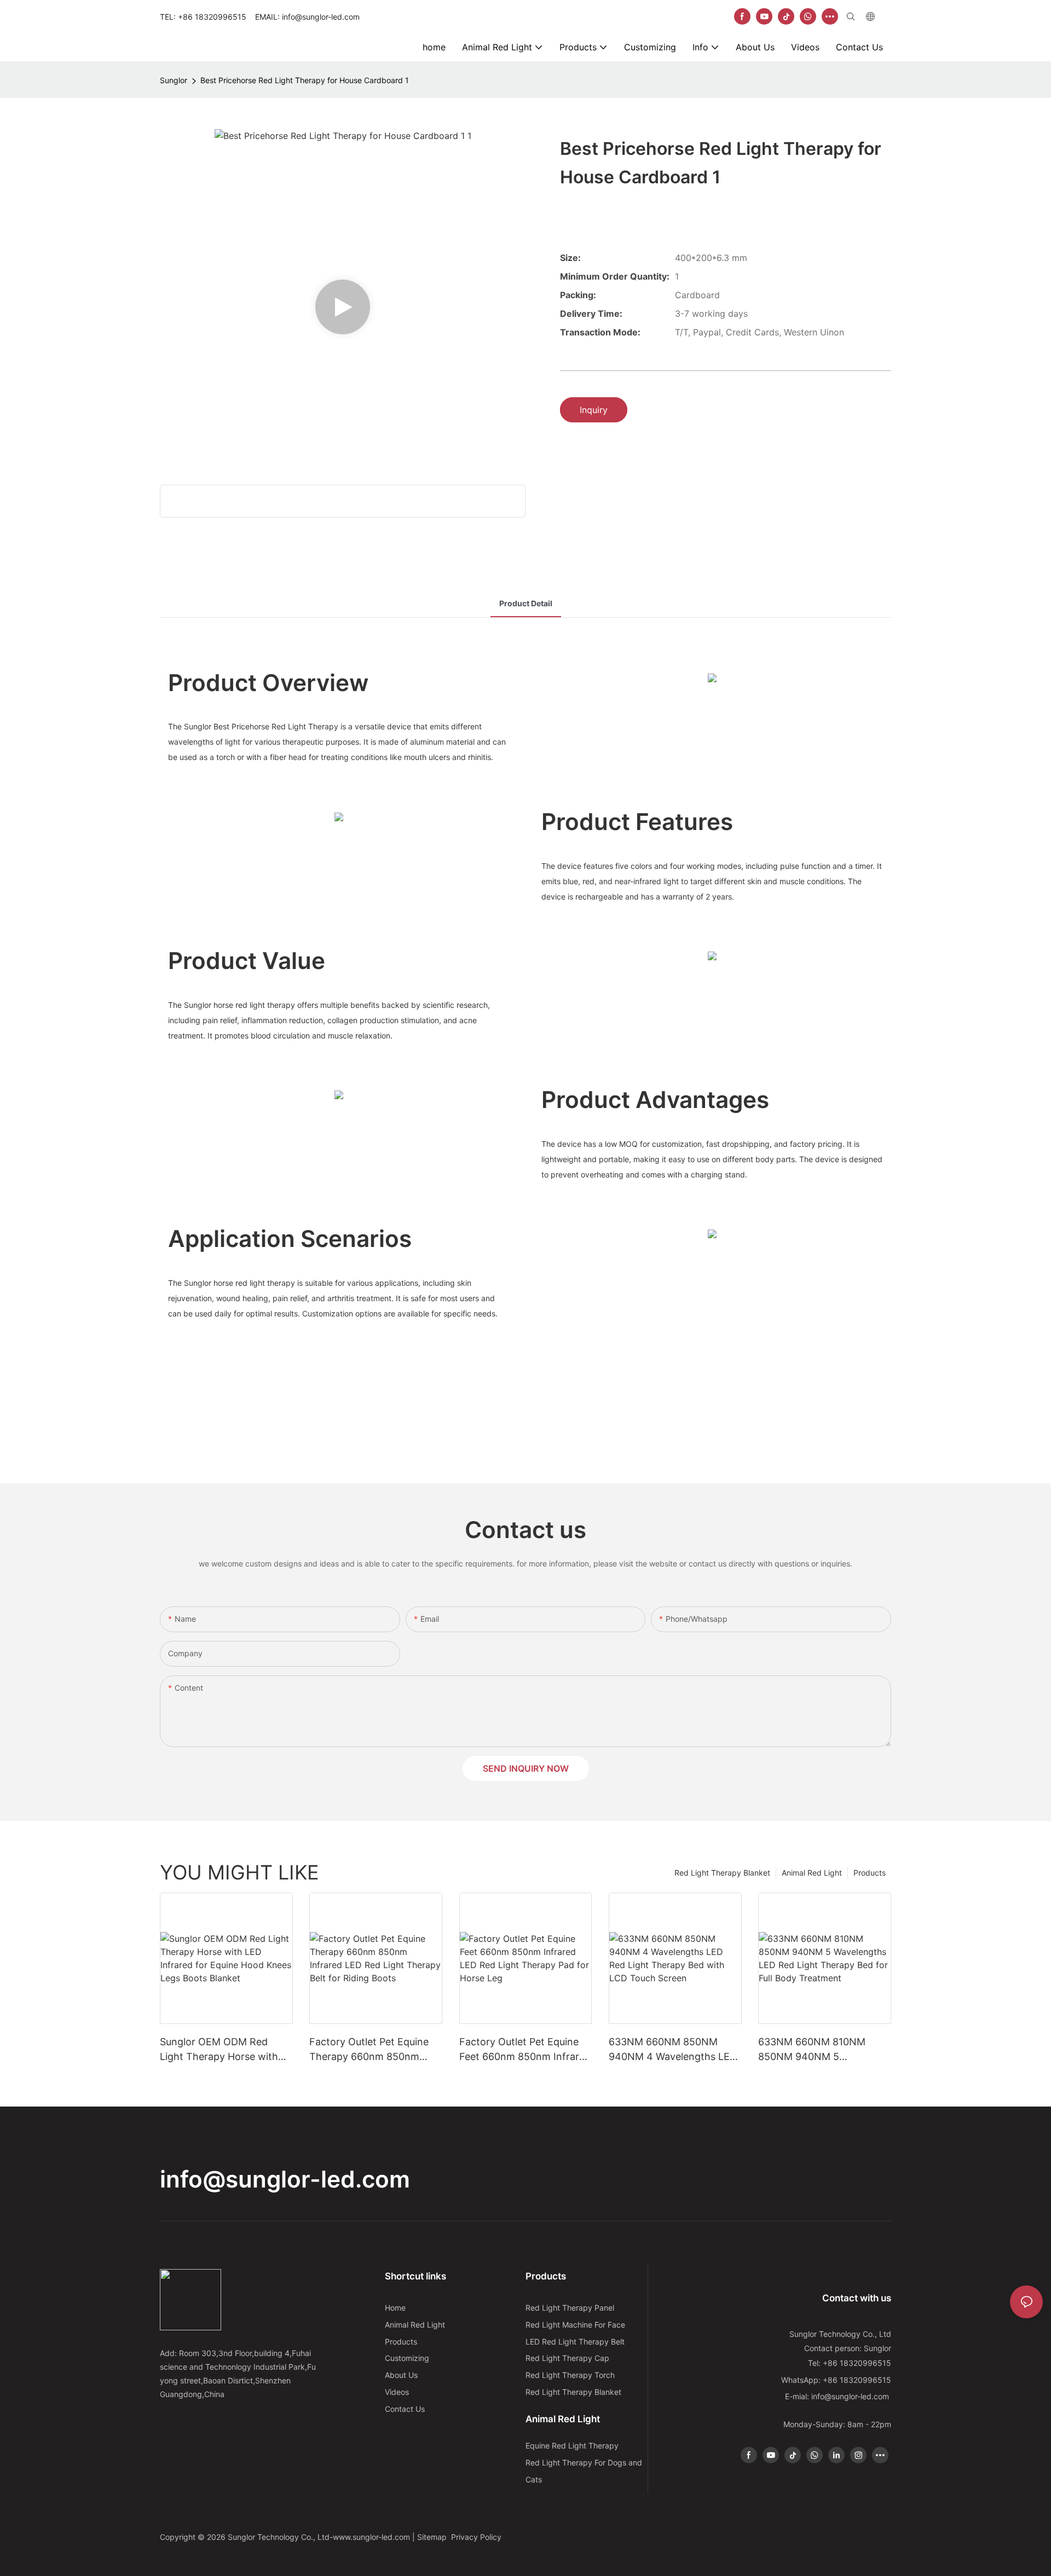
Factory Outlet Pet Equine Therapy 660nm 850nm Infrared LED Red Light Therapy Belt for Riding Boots (369, 2050)
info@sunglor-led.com (285, 2179)
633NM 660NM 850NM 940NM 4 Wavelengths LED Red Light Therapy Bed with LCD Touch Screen (674, 2050)
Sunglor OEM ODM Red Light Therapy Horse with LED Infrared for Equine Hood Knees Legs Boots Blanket (219, 2050)
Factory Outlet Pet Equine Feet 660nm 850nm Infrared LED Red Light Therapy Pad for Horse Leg (525, 2050)
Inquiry (594, 410)
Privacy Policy (476, 2537)
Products (870, 1873)
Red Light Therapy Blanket (722, 1873)
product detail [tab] (526, 603)
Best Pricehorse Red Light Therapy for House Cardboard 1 (305, 80)
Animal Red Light (812, 1873)
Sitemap (433, 2537)
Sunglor (174, 80)
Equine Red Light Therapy (572, 2446)
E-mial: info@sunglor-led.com (838, 2396)
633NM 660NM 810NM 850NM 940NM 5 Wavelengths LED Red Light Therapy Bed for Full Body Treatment (822, 2050)
